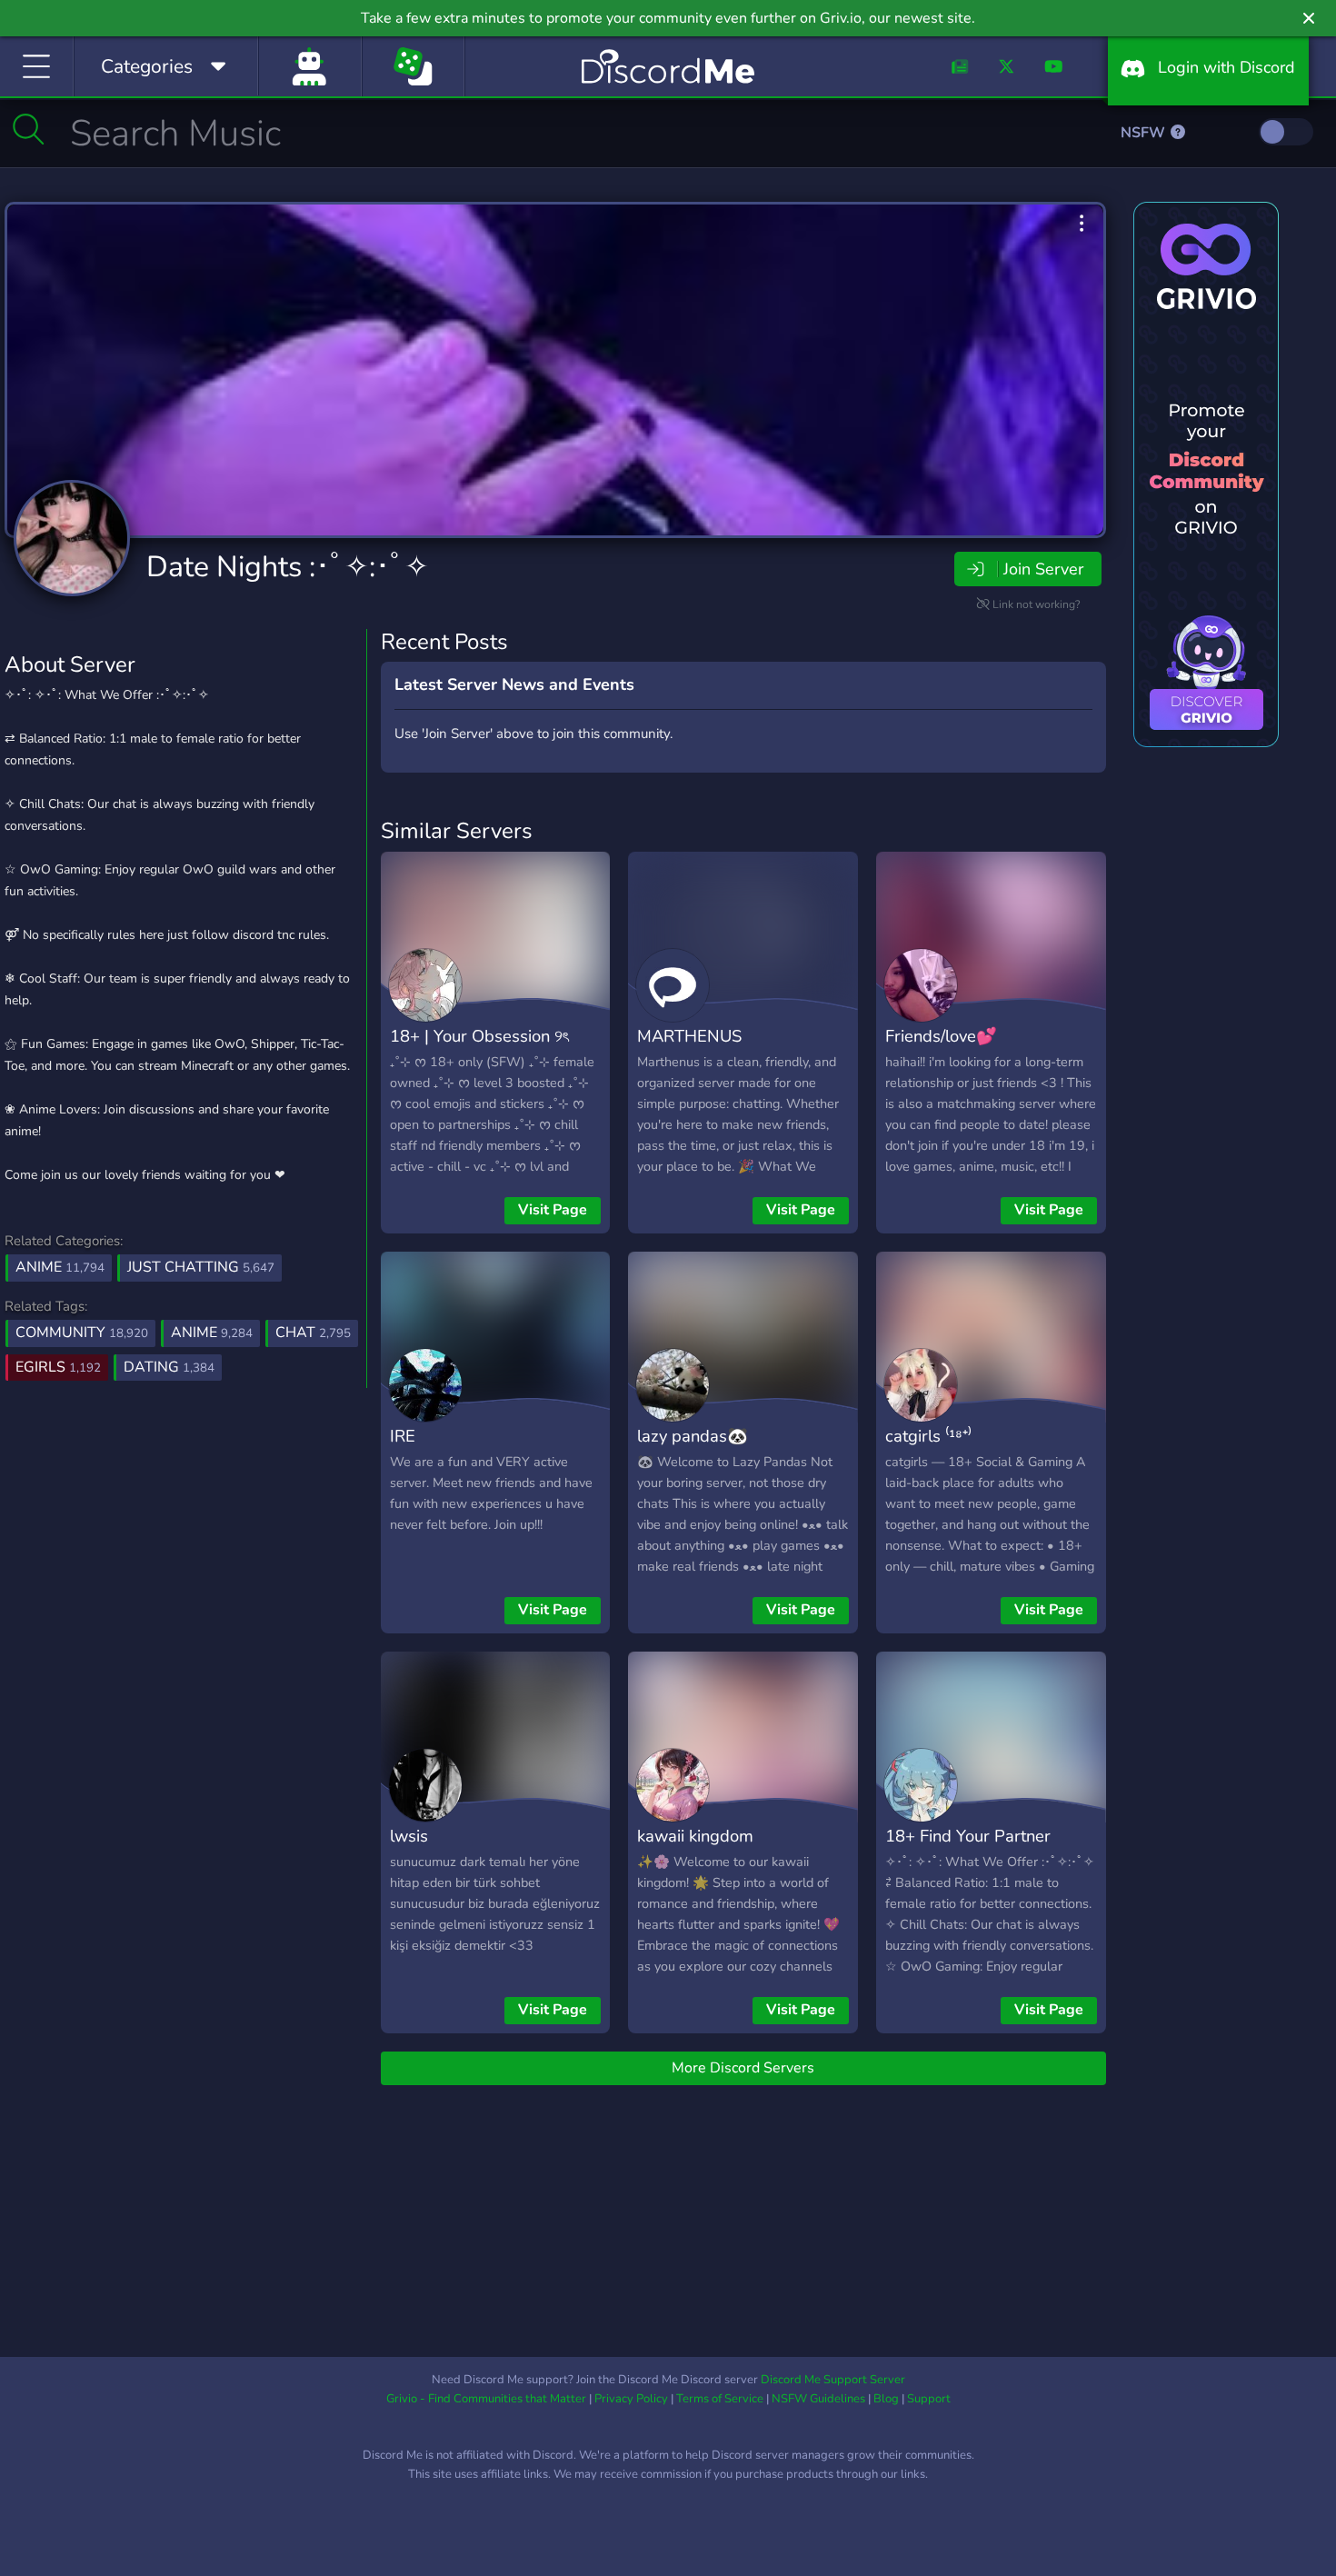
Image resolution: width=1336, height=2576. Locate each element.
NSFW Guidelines (818, 2399)
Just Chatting (201, 1267)
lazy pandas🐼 (693, 1436)
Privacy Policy (631, 2399)
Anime (60, 1267)
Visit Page (553, 1210)
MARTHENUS (689, 1036)
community (82, 1333)
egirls (58, 1367)
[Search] (29, 129)
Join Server (1043, 569)
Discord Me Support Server (833, 2380)
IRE (403, 1436)
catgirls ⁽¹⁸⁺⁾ (928, 1436)
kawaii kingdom (695, 1836)
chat (313, 1333)
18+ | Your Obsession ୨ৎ (479, 1036)
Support (929, 2399)
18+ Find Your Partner (968, 1836)
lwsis (409, 1836)
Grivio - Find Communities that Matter (486, 2399)
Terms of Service (720, 2399)
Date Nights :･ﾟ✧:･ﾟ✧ (288, 567)
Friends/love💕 (941, 1036)
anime (212, 1333)
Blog (886, 2399)
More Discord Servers (743, 2068)
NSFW (1145, 133)
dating (169, 1367)
